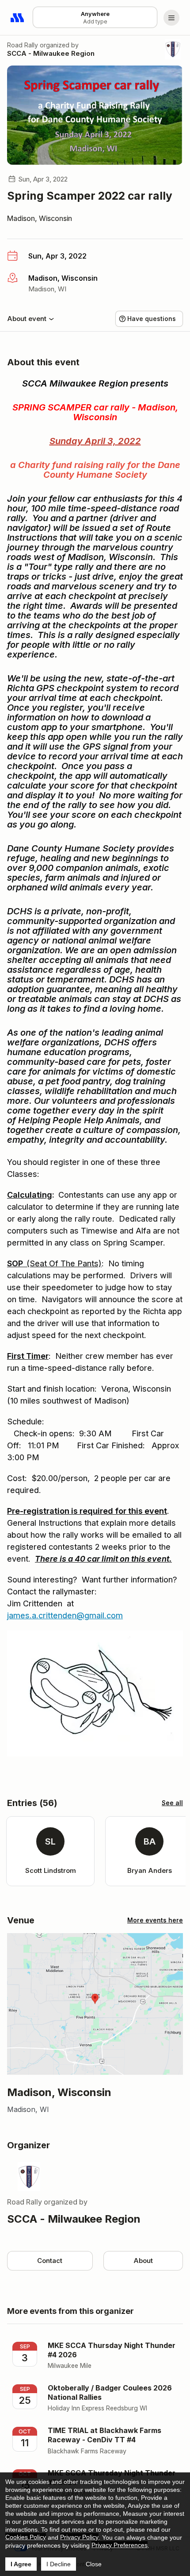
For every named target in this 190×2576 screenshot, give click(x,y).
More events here (155, 1920)
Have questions (152, 319)
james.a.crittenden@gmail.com (65, 1615)
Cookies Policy (26, 2537)
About (143, 2261)
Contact (50, 2261)
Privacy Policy (79, 2537)
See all (172, 1803)
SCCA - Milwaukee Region (51, 53)
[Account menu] (171, 18)
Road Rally (23, 45)
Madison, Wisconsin (40, 218)
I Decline (59, 2564)
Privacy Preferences (120, 2545)
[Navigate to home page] (18, 18)
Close (94, 2564)
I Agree (21, 2564)
